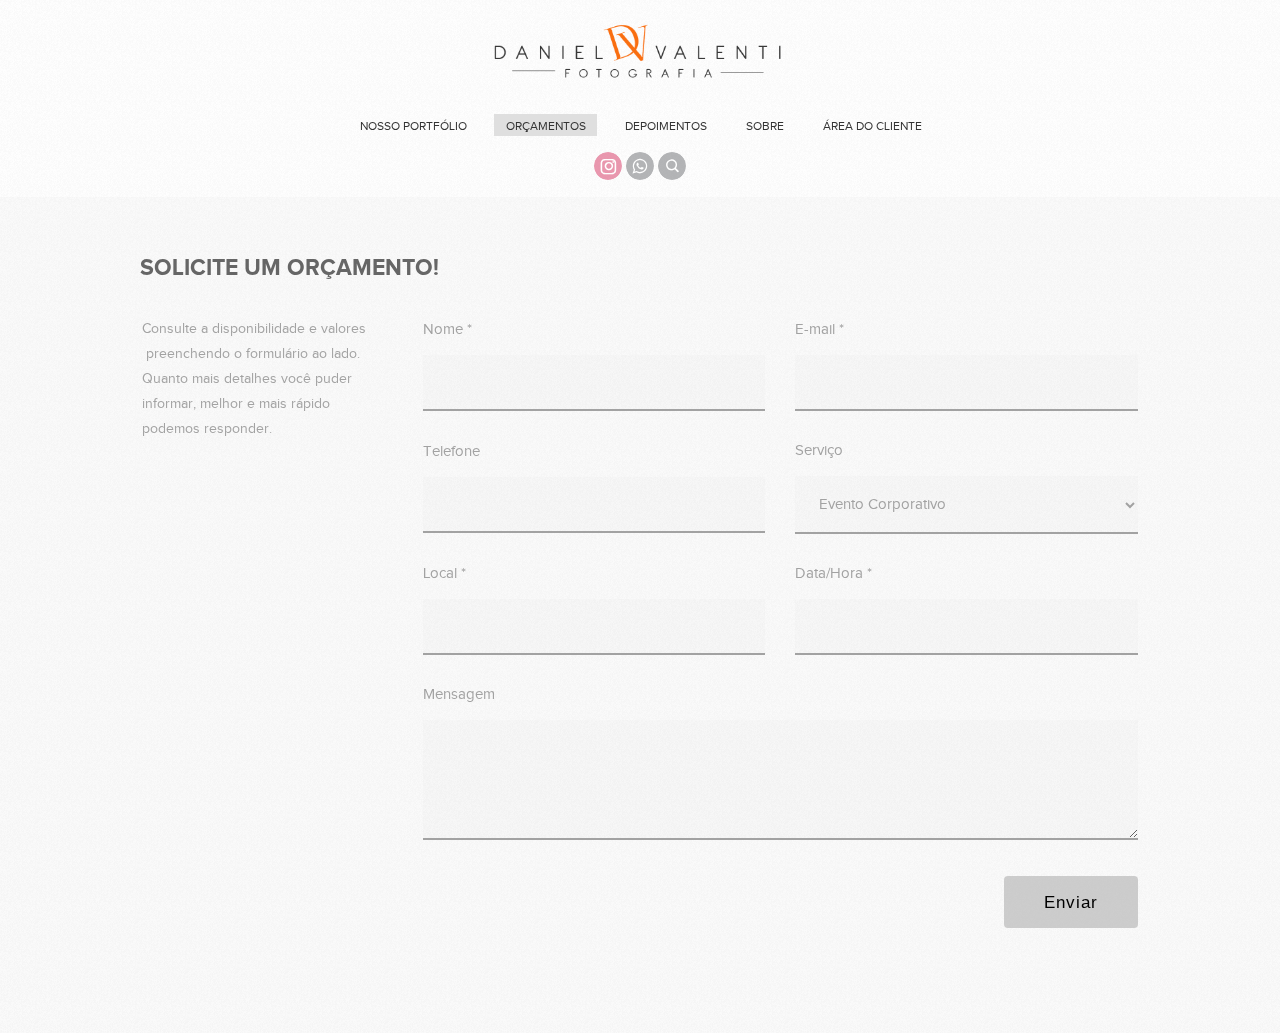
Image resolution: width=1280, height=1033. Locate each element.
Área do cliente (872, 126)
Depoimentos (666, 126)
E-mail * (819, 329)
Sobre (765, 126)
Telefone (451, 451)
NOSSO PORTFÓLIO (413, 126)
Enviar (1071, 902)
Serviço (819, 450)
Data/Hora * (833, 573)
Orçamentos (546, 126)
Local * (444, 573)
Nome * (447, 329)
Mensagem (459, 694)
